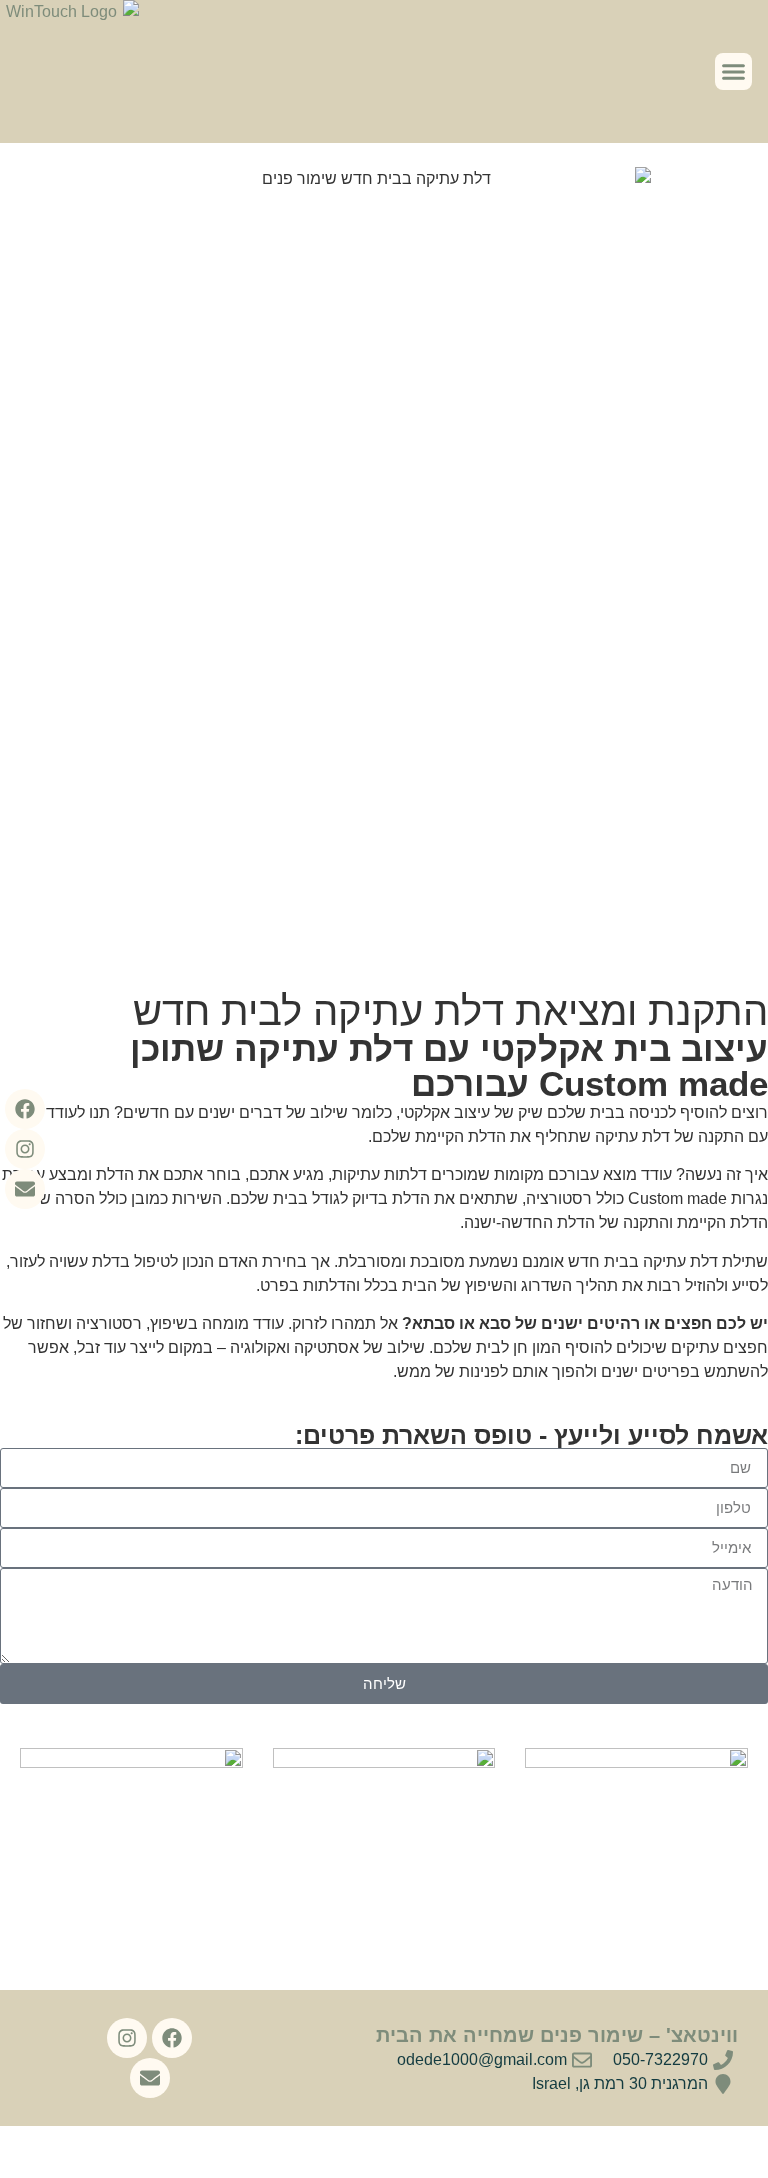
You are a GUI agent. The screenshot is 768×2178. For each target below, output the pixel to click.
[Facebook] (25, 1109)
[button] (734, 72)
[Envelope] (25, 1189)
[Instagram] (25, 1149)
